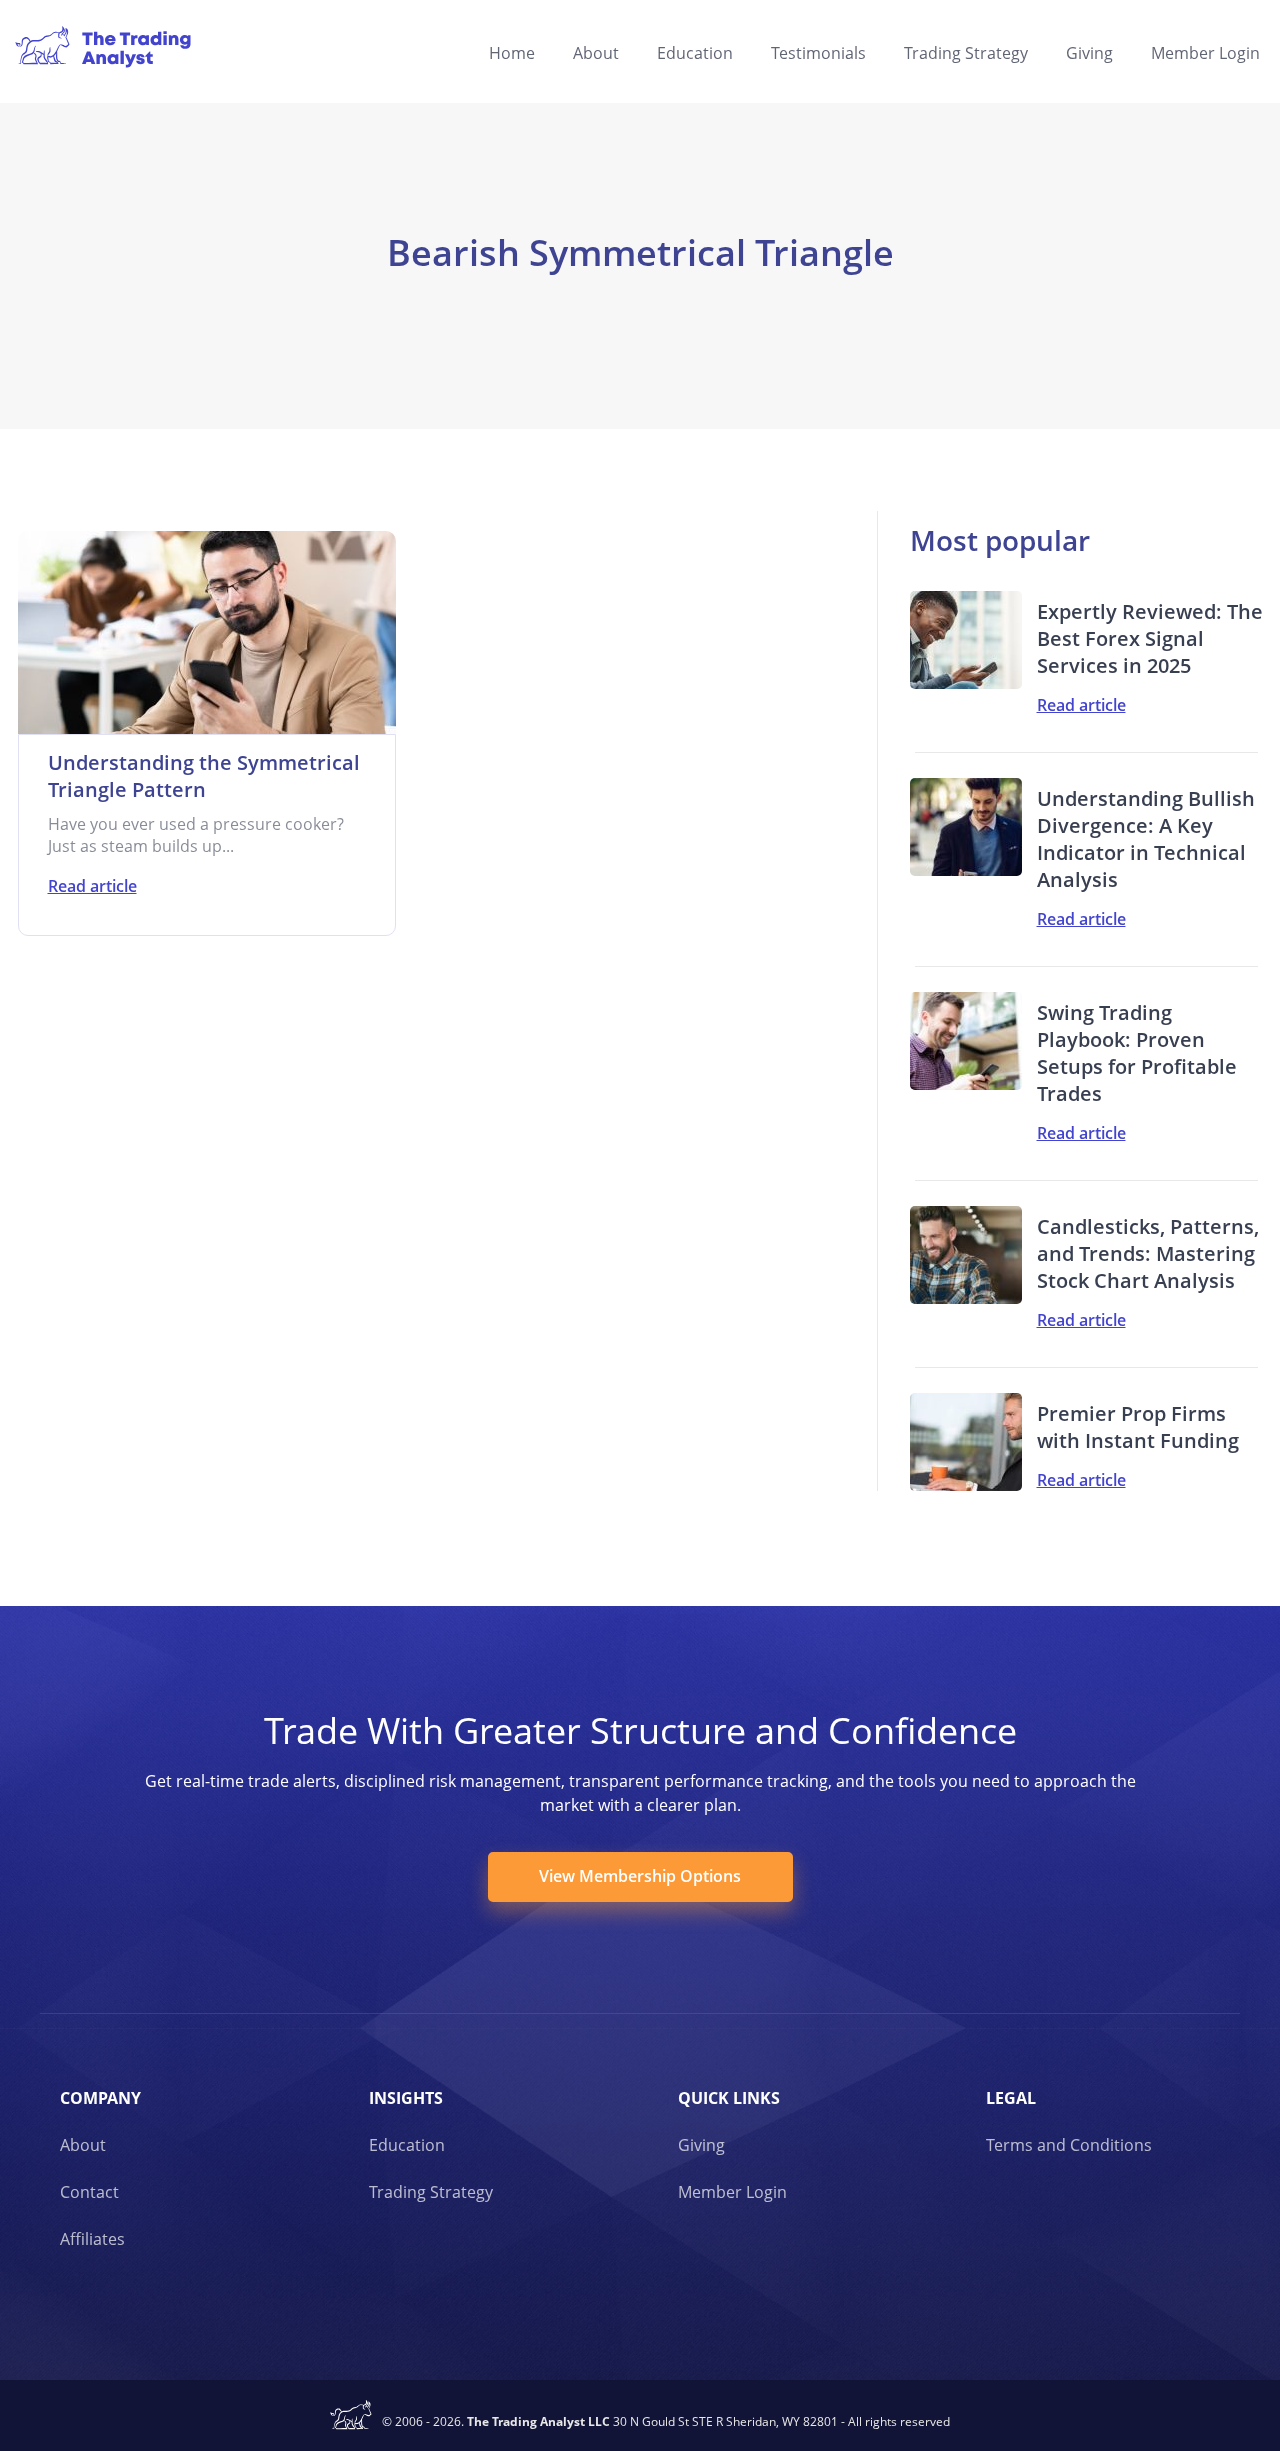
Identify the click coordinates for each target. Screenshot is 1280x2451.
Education (695, 53)
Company (100, 2098)
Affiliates (92, 2239)
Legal (1011, 2098)
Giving (1089, 53)
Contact (89, 2192)
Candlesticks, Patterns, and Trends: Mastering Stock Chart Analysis (1148, 1253)
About (596, 53)
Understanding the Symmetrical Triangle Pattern (204, 776)
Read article (92, 886)
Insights (406, 2098)
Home (512, 53)
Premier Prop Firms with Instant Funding (1138, 1427)
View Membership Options (640, 1876)
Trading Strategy (966, 53)
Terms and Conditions (1069, 2145)
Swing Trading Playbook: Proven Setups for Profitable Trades (1137, 1053)
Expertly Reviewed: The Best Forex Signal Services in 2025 (1150, 638)
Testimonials (818, 53)
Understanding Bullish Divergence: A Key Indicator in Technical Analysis (1146, 839)
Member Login (1205, 53)
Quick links (729, 2098)
